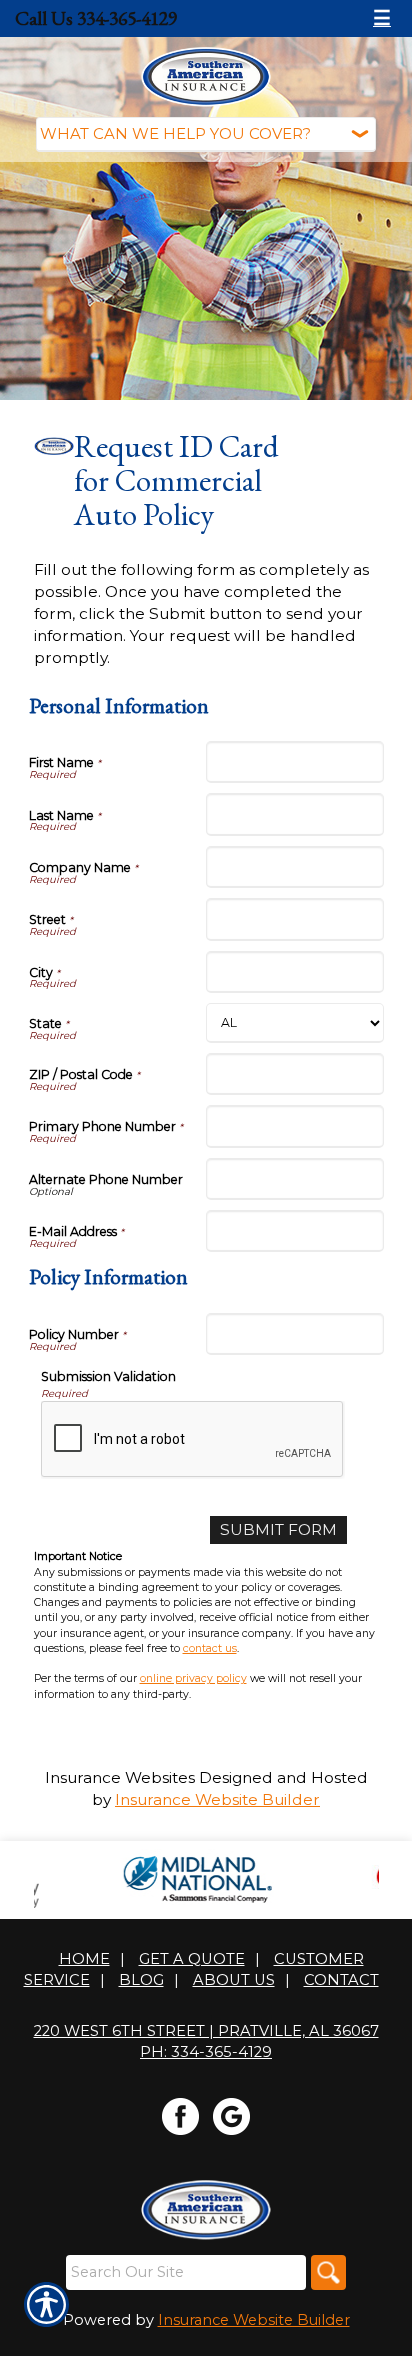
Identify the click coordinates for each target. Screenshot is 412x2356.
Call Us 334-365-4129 (96, 18)
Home (84, 1959)
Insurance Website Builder (217, 1799)
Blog (141, 1980)
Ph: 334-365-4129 (206, 2052)
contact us (210, 1648)
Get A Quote (192, 1959)
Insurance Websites (120, 1777)
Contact (341, 1980)
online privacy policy (193, 1678)
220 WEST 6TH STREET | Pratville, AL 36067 (206, 2031)
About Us (234, 1980)
